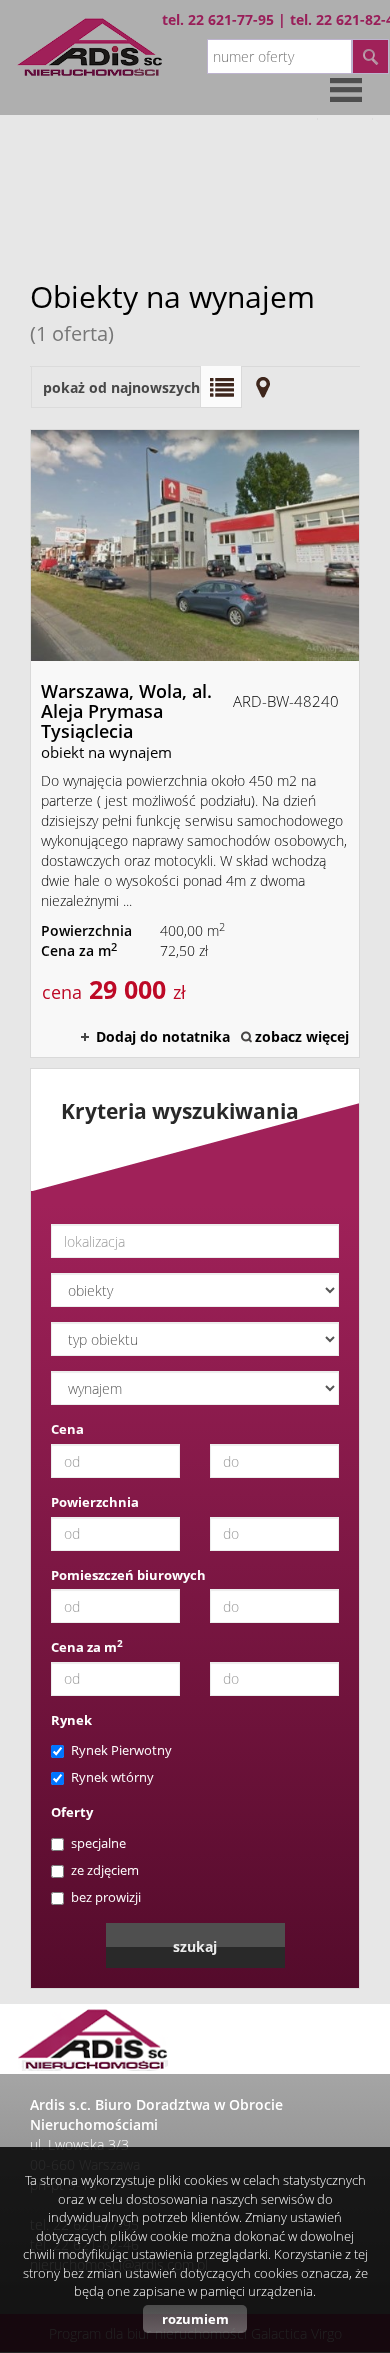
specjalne (98, 1843)
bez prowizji (106, 1897)
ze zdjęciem (105, 1870)
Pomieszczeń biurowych (128, 1575)
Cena (67, 1429)
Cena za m (87, 1647)
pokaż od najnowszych (121, 387)
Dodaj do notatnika (163, 1036)
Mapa (263, 387)
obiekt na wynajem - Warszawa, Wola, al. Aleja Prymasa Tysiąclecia (195, 743)
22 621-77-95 (231, 19)
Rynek (71, 1720)
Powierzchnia (95, 1502)
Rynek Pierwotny (121, 1750)
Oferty (72, 1812)
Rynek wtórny (112, 1777)
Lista (221, 387)
